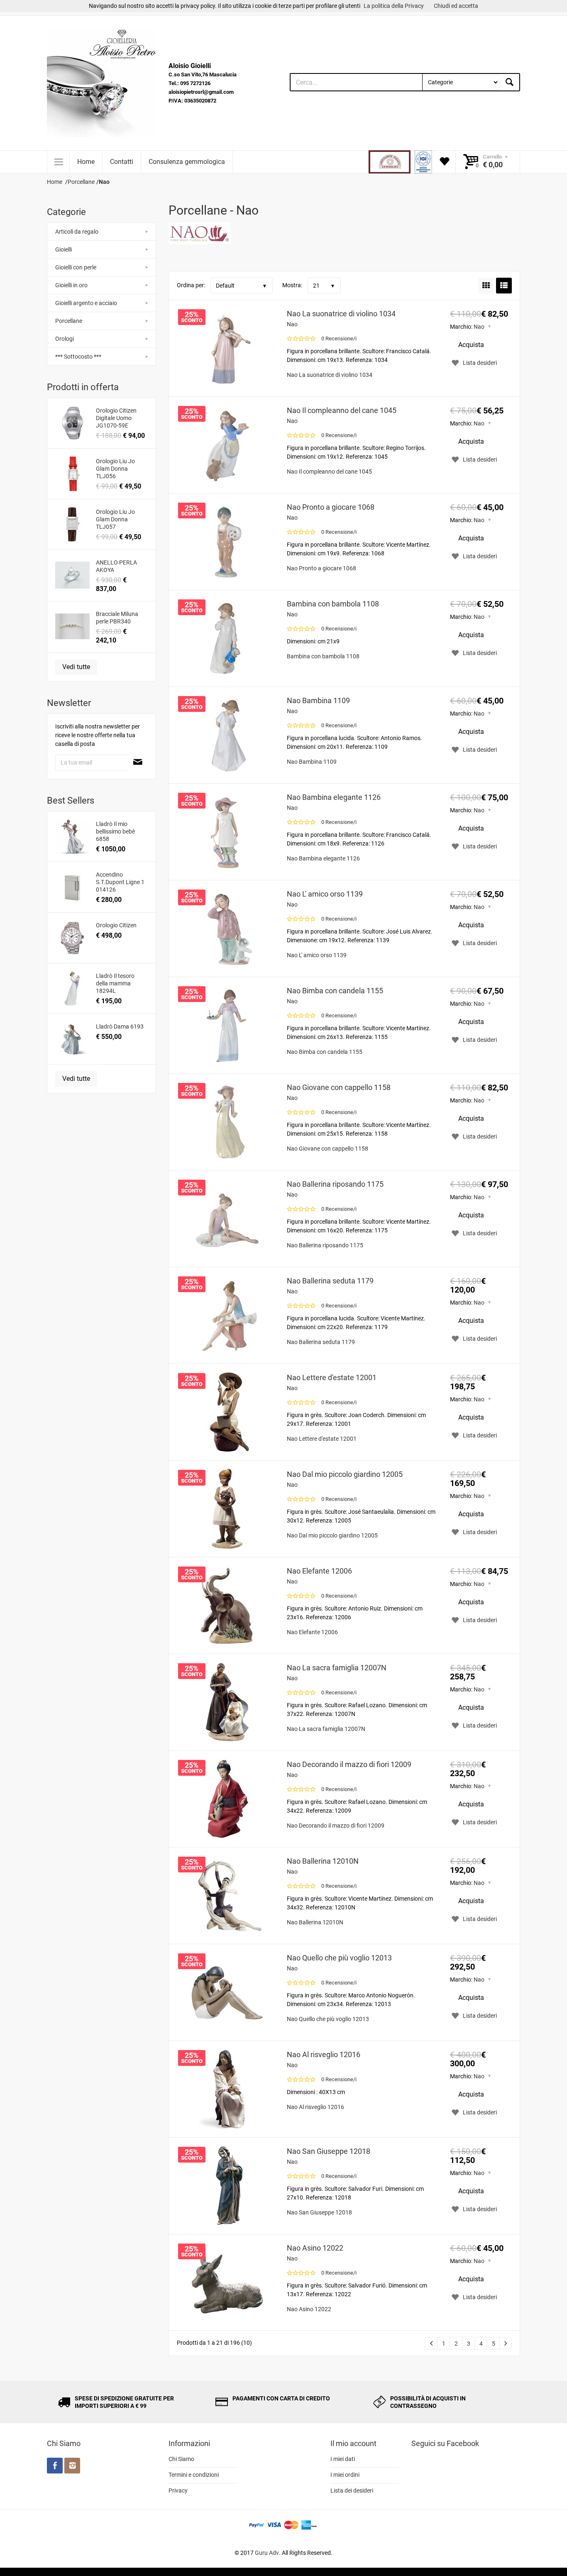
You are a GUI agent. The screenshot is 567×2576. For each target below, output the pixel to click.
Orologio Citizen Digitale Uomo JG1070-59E (116, 418)
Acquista (471, 345)
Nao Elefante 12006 (319, 1571)
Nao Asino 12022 (315, 2248)
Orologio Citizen (116, 925)
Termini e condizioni (194, 2475)
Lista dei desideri (352, 2490)
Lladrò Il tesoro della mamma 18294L (115, 983)
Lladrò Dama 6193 (120, 1026)
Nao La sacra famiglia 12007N (337, 1668)
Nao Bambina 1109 (318, 700)
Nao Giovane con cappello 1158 (339, 1087)
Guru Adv (267, 2553)
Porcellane (69, 321)
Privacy (178, 2490)
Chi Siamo (181, 2459)
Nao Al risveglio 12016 (324, 2054)
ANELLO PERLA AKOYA (116, 566)
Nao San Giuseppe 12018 (329, 2151)
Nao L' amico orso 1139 (325, 894)
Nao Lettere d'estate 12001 (332, 1377)
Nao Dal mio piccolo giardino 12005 (345, 1474)
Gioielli (64, 249)
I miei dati (343, 2459)
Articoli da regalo (77, 232)
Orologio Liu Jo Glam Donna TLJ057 (115, 519)
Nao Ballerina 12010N (323, 1861)
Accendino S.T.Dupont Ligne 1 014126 (120, 882)
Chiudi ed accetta (456, 6)
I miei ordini (345, 2475)
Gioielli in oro (71, 285)
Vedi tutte (76, 667)
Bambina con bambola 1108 (333, 604)
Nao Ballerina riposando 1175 (335, 1184)
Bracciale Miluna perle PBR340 (117, 618)
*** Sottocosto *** (78, 357)
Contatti (122, 162)
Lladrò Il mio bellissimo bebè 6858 (115, 831)
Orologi (65, 339)
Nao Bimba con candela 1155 (335, 991)
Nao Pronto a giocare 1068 (331, 507)
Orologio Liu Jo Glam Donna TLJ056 (115, 469)
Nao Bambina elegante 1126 (334, 797)
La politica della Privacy (394, 6)
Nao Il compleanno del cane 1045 (342, 410)
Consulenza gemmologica (187, 162)
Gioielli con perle (76, 267)
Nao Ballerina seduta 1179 (330, 1281)
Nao (292, 324)
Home (86, 162)
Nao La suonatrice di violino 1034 (341, 314)
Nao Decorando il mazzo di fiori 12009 (349, 1764)
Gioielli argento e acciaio (86, 303)
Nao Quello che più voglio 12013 (339, 1958)
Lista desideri (480, 363)
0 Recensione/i (339, 338)
